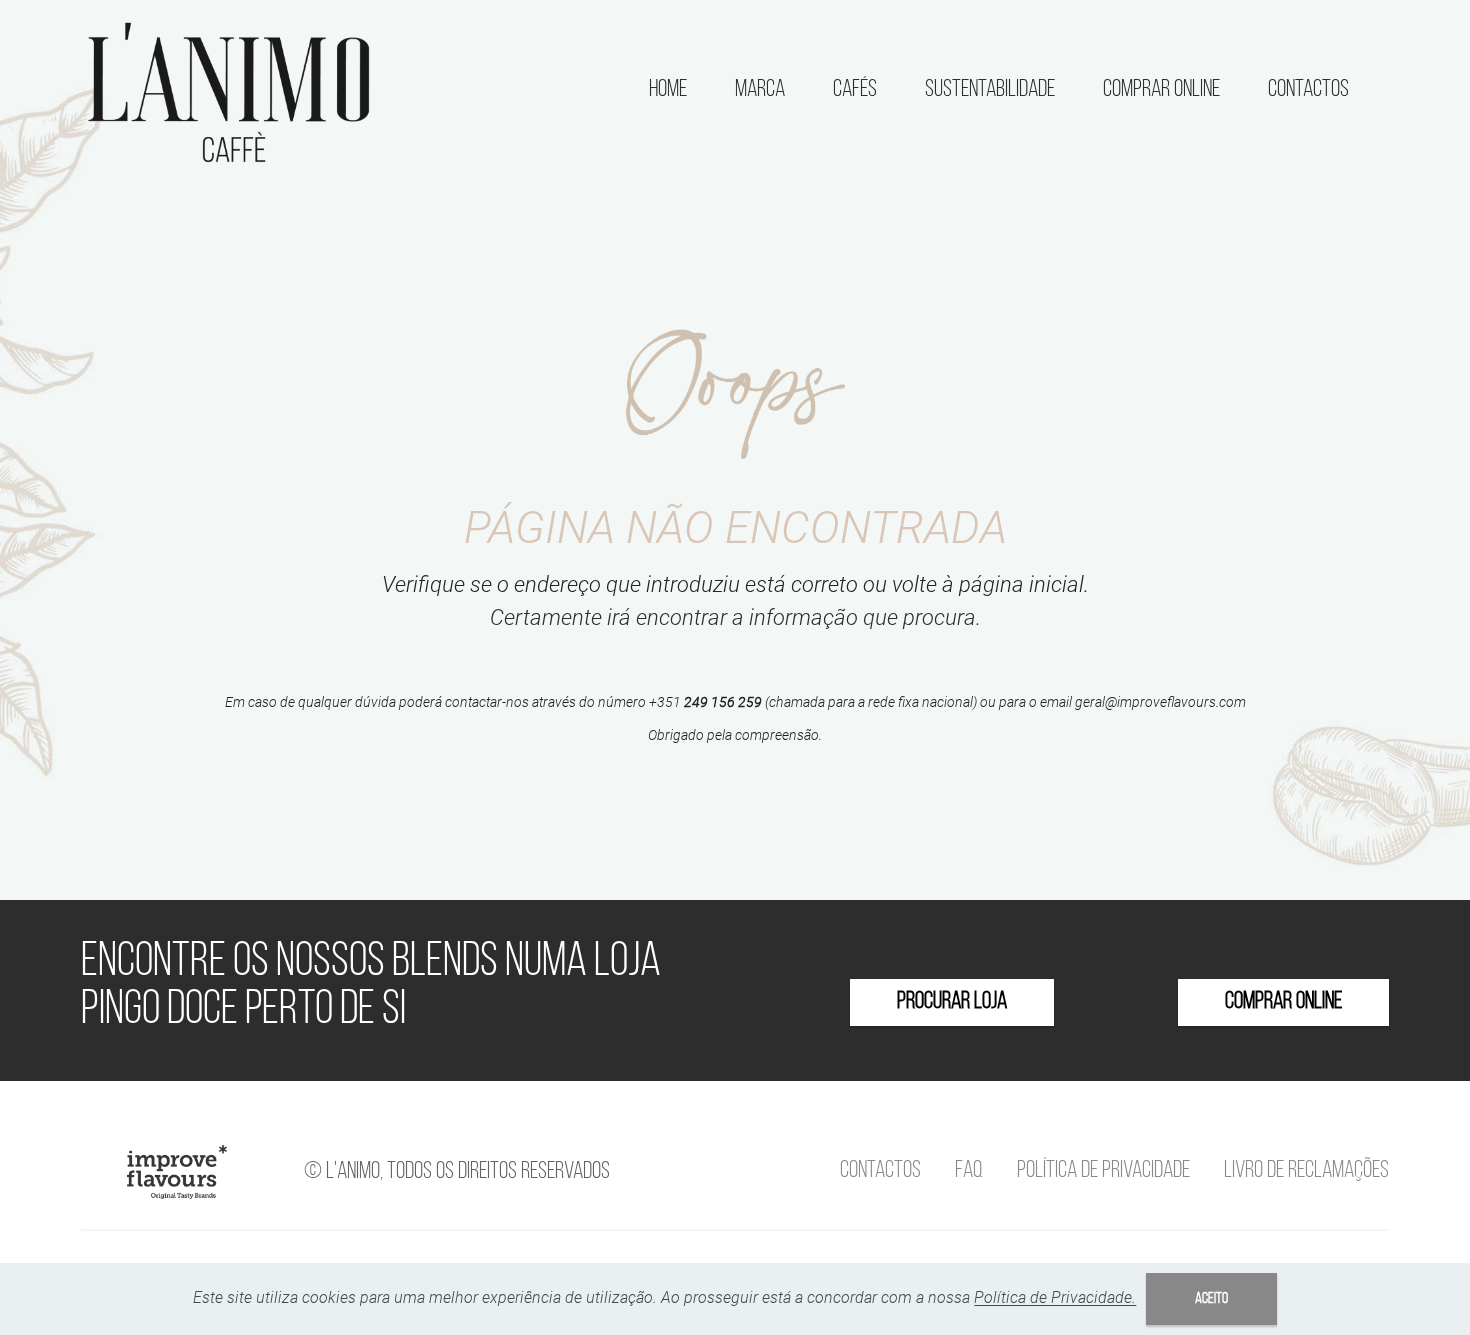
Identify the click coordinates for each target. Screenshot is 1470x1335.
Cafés (855, 90)
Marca (760, 90)
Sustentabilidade (990, 90)
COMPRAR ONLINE (1283, 1002)
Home (668, 90)
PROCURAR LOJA (952, 1002)
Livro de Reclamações (1306, 1171)
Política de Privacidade (1103, 1171)
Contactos (1308, 90)
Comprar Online (1161, 90)
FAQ (969, 1171)
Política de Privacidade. (1055, 1297)
